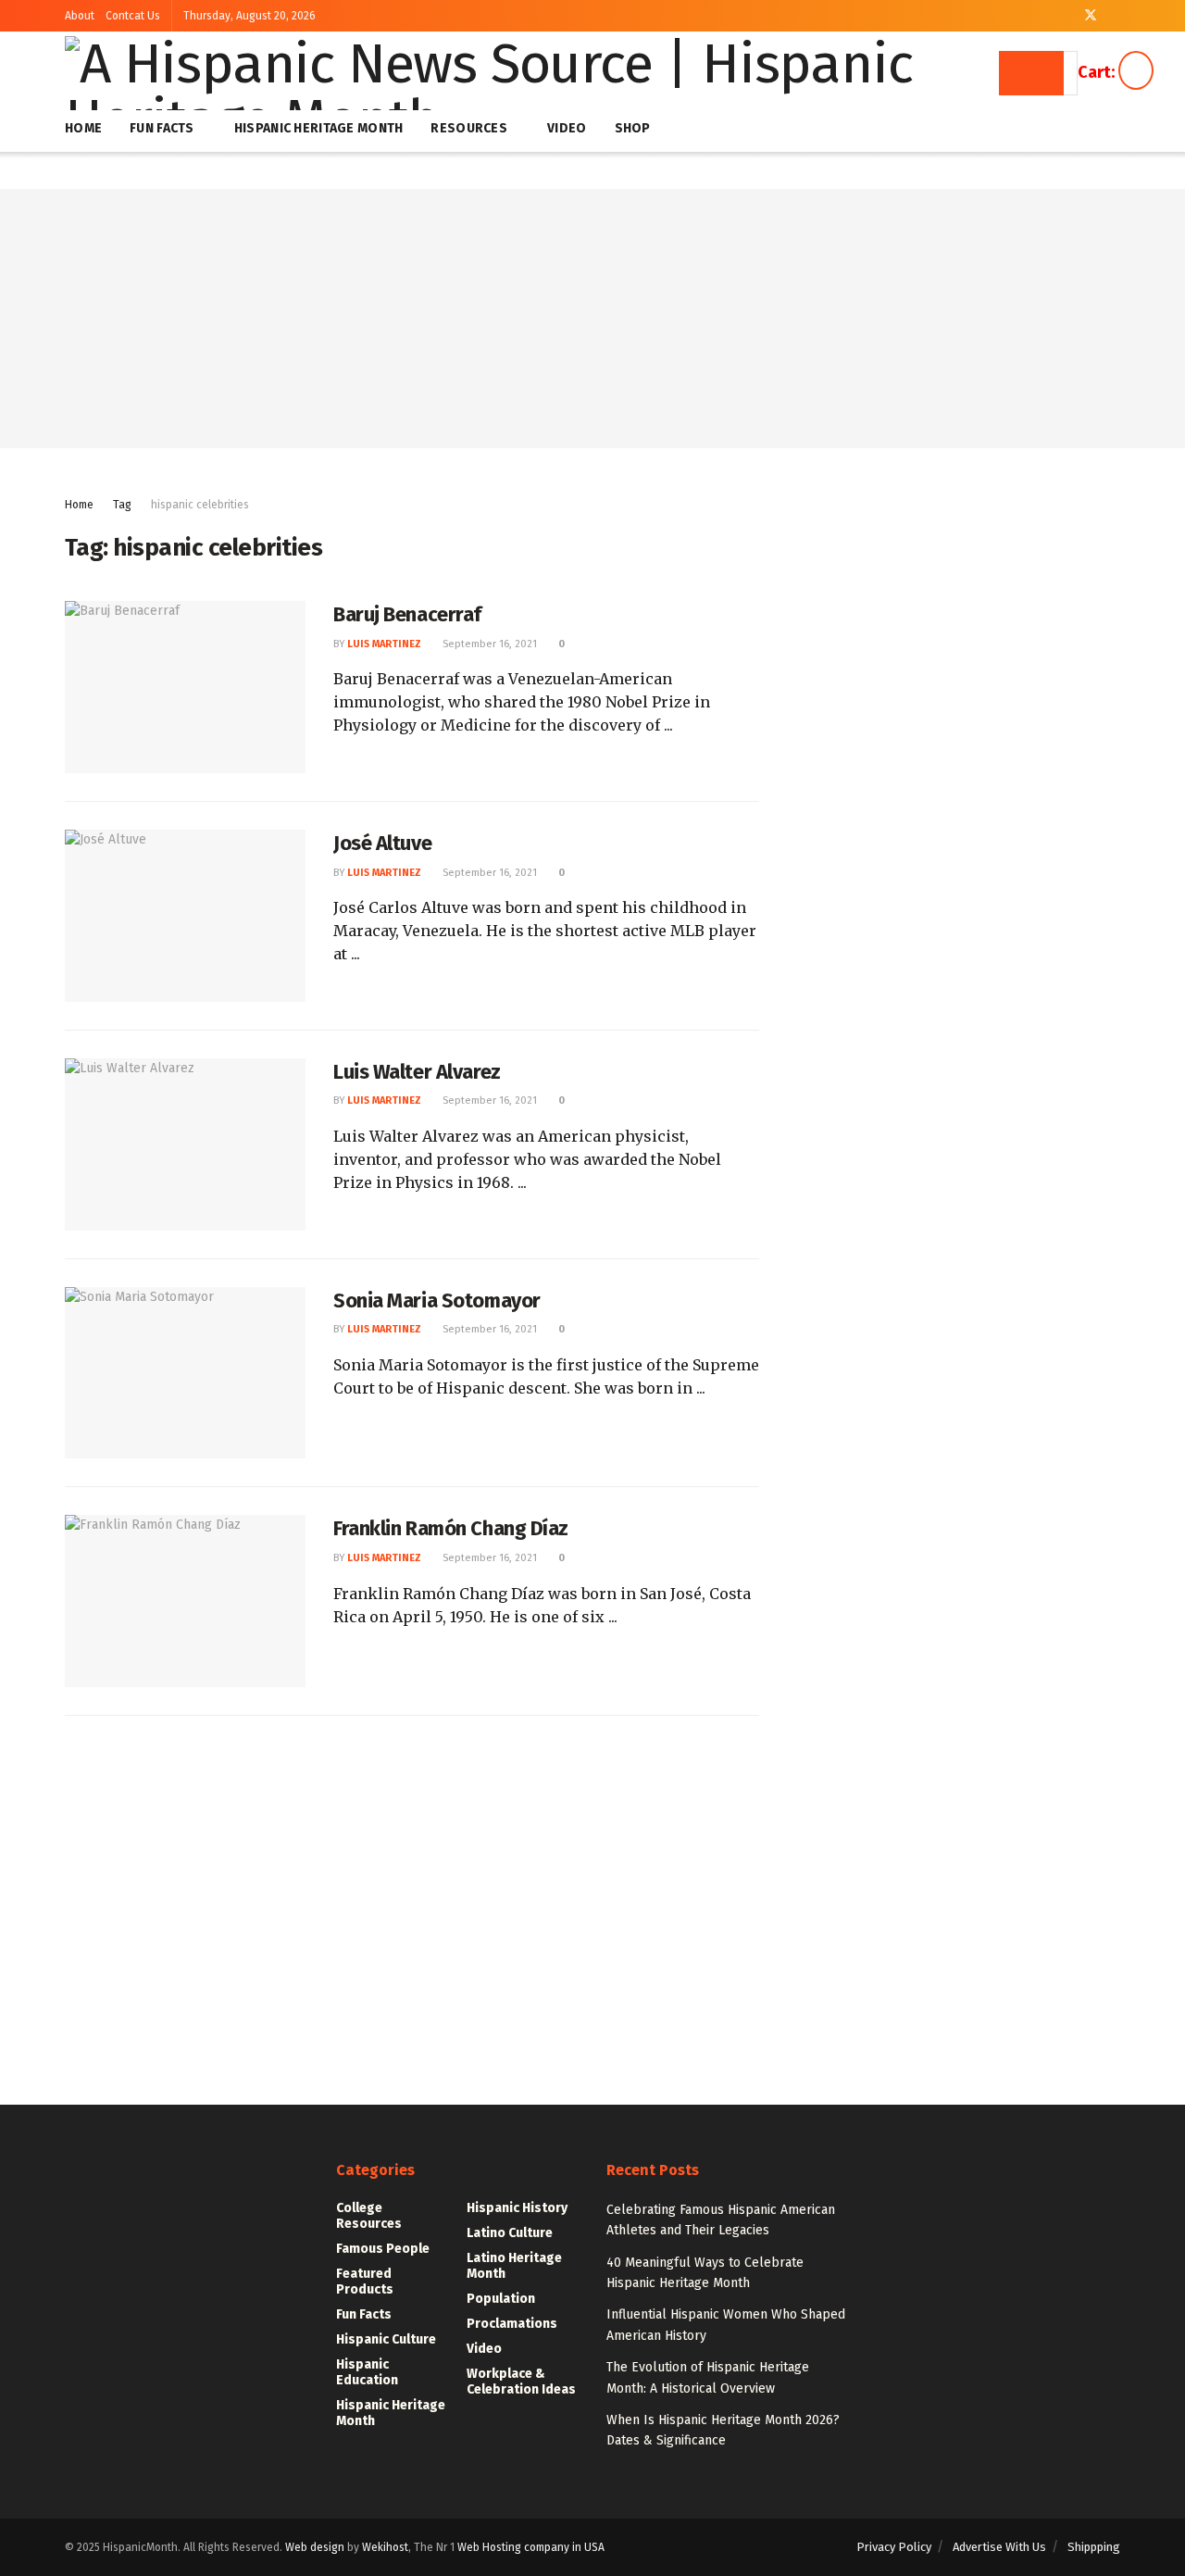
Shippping (1094, 2547)
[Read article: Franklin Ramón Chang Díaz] (185, 1601)
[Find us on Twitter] (1091, 16)
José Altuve (382, 843)
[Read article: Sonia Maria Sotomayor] (185, 1373)
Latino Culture (510, 2233)
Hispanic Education (367, 2372)
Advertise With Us (999, 2547)
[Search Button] (1031, 73)
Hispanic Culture (386, 2339)
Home (83, 128)
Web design (315, 2547)
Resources (469, 128)
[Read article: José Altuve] (185, 916)
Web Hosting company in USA (531, 2547)
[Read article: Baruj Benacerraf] (185, 687)
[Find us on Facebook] (1066, 16)
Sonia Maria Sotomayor (437, 1301)
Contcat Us (133, 16)
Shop (633, 128)
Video (567, 128)
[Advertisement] (592, 319)
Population (501, 2299)
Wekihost (385, 2547)
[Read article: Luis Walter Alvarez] (185, 1144)
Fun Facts (162, 128)
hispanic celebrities (200, 505)
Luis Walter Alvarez (417, 1072)
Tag (122, 505)
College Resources (369, 2216)
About (80, 16)
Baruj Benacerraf (407, 614)
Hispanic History (517, 2208)
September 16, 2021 (488, 644)
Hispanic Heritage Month (318, 128)
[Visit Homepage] (534, 73)
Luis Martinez (384, 644)
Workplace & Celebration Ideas (521, 2382)
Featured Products (365, 2282)
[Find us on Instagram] (1115, 16)
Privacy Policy (894, 2547)
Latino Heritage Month (514, 2266)
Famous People (383, 2249)
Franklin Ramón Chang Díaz (451, 1528)
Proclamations (512, 2324)
